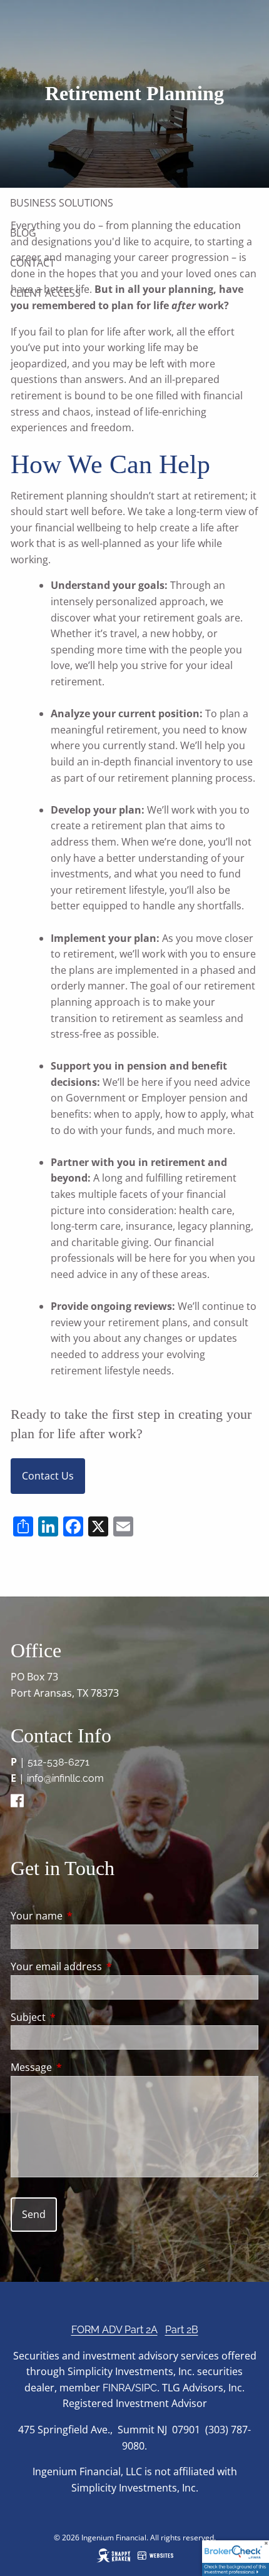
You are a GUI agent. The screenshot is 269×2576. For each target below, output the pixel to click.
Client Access (45, 293)
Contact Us (48, 1476)
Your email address (107, 1966)
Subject (79, 2017)
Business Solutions (62, 203)
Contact (33, 263)
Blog (23, 233)
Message (82, 2067)
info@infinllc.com (65, 1778)
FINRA (117, 2388)
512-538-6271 (58, 1762)
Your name (87, 1916)
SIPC (146, 2388)
